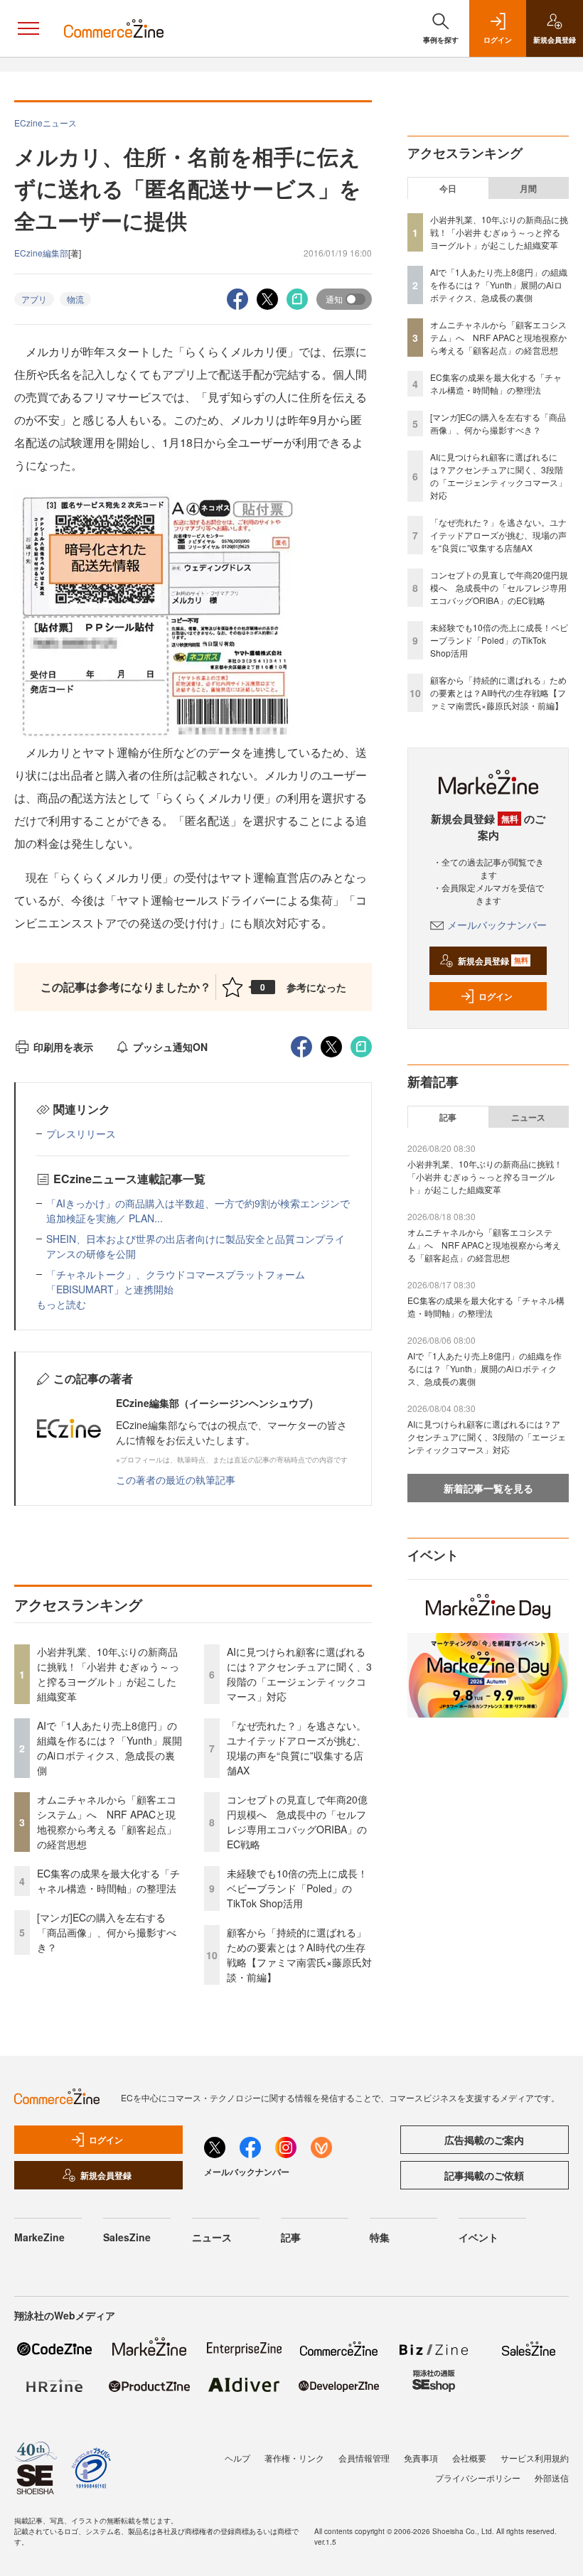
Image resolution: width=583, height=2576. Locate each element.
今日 (448, 188)
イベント (478, 2237)
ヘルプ (237, 2458)
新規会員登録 (493, 961)
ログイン (496, 996)
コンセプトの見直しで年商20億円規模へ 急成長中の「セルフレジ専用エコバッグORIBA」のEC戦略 (297, 1822)
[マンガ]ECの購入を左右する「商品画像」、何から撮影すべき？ (107, 1932)
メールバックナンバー (497, 925)
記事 (448, 1117)
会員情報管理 (364, 2458)
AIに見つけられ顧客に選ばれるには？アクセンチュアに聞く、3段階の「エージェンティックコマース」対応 (299, 1674)
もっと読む (61, 1304)
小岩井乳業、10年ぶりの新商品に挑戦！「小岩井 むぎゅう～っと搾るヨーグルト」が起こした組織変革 (108, 1674)
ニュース (528, 1117)
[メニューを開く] (28, 28)
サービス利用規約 (535, 2458)
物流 (75, 299)
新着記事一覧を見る (488, 1488)
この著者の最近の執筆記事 (176, 1480)
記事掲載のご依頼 (484, 2175)
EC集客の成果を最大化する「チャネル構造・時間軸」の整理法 (108, 1881)
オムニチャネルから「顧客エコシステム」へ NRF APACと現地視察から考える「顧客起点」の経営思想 (107, 1822)
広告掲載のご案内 (484, 2140)
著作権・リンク (294, 2458)
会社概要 (469, 2458)
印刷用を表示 (63, 1047)
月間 (528, 188)
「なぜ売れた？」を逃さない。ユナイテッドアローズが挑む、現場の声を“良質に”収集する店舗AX (296, 1748)
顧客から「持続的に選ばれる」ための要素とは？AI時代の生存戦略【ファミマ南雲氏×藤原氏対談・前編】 (299, 1955)
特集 (380, 2237)
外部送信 (552, 2478)
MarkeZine (39, 2237)
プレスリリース (81, 1133)
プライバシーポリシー (478, 2478)
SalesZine (127, 2237)
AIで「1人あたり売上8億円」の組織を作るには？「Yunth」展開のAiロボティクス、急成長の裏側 (109, 1748)
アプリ (34, 299)
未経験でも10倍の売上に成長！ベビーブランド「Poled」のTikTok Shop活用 (297, 1888)
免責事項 (421, 2458)
